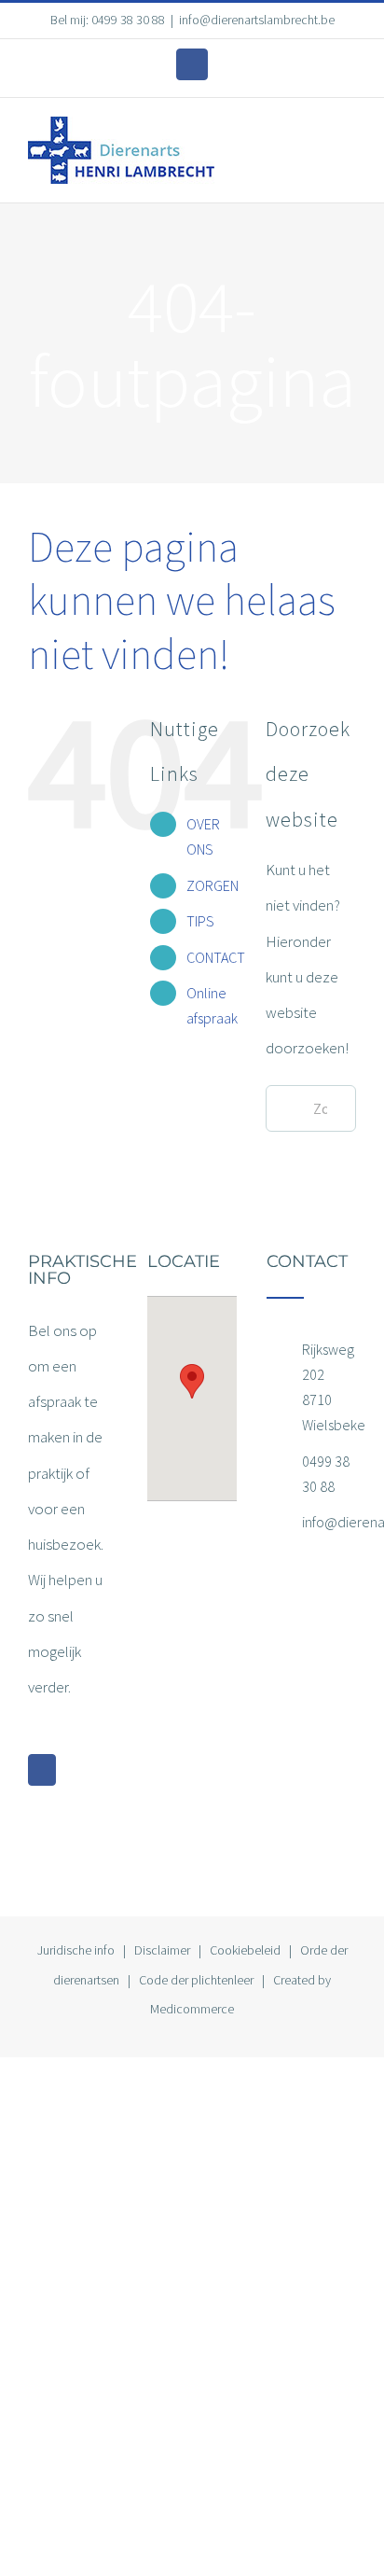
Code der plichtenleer (196, 1980)
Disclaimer (162, 1950)
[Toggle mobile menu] (349, 138)
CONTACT (216, 957)
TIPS (200, 921)
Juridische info (76, 1950)
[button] (192, 1381)
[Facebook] (42, 1770)
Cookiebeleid (245, 1950)
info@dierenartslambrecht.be (257, 20)
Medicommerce (192, 2009)
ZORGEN (213, 885)
